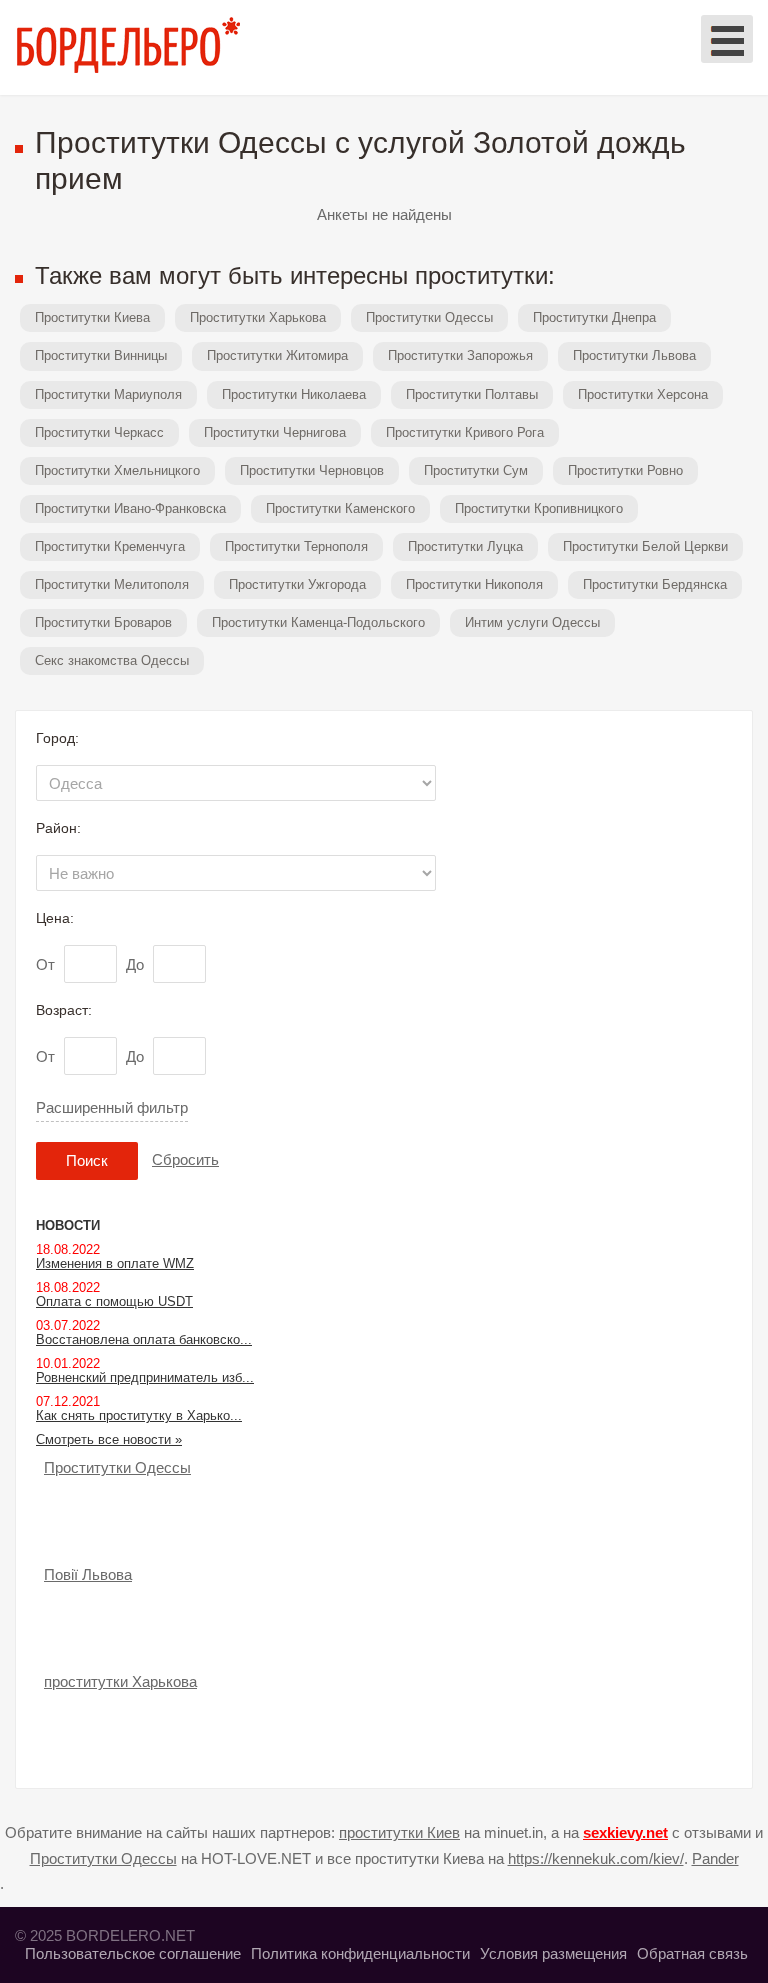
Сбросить (185, 1159)
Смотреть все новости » (109, 1439)
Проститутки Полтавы (472, 394)
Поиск (87, 1160)
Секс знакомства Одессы (112, 660)
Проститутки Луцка (465, 546)
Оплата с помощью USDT (114, 1301)
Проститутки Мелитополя (112, 584)
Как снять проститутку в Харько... (139, 1415)
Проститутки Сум (476, 470)
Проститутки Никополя (474, 584)
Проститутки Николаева (294, 394)
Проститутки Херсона (643, 394)
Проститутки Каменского (340, 508)
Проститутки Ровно (625, 470)
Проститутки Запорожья (460, 355)
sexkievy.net (625, 1832)
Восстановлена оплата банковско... (144, 1339)
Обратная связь (692, 1953)
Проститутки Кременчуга (110, 546)
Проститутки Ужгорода (297, 584)
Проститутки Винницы (101, 355)
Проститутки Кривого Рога (465, 432)
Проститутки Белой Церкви (645, 546)
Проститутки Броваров (103, 622)
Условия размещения (553, 1953)
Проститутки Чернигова (275, 432)
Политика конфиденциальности (360, 1953)
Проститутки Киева (92, 317)
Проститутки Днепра (594, 317)
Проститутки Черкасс (99, 432)
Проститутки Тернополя (296, 546)
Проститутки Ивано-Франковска (130, 508)
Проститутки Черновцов (312, 470)
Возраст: (64, 1010)
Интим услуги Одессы (532, 622)
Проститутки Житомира (277, 355)
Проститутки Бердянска (655, 584)
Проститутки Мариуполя (108, 394)
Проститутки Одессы (429, 317)
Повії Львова (88, 1574)
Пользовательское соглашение (133, 1953)
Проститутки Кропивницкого (539, 508)
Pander (715, 1858)
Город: (57, 738)
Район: (58, 828)
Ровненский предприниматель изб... (145, 1377)
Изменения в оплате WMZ (115, 1263)
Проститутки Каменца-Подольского (318, 622)
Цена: (55, 918)
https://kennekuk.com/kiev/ (596, 1858)
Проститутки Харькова (258, 317)
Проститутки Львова (634, 355)
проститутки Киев (399, 1832)
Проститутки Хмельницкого (117, 470)
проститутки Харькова (120, 1681)
